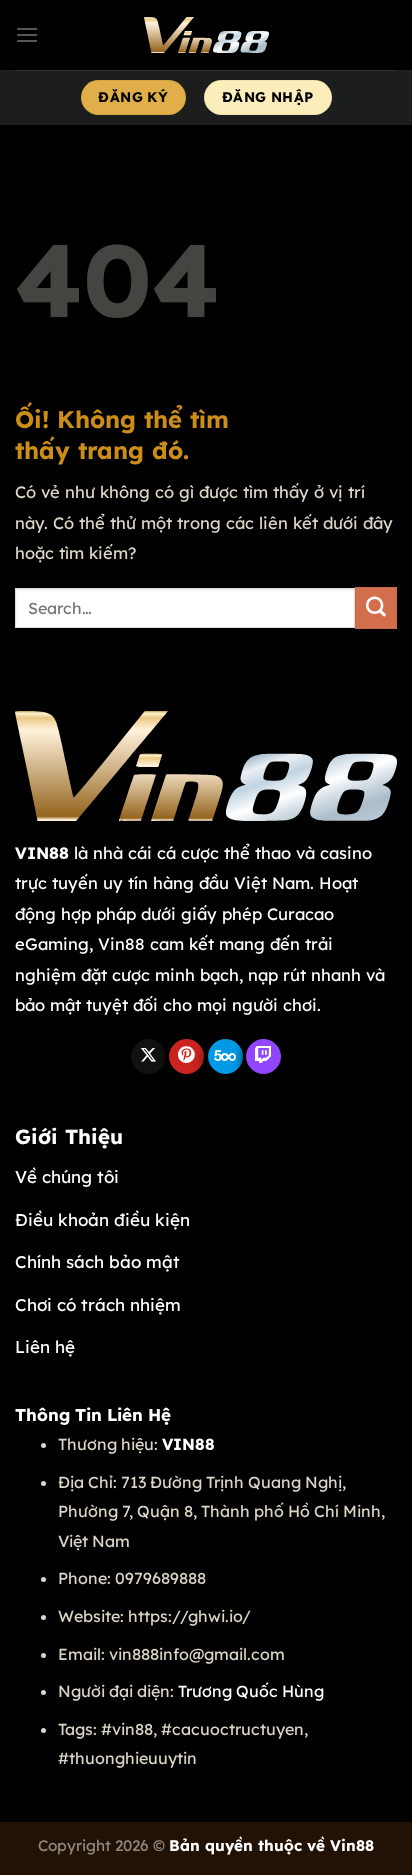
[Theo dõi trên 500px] (225, 1057)
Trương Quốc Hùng (251, 1691)
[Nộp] (376, 608)
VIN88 (42, 852)
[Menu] (27, 34)
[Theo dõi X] (148, 1057)
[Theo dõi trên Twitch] (263, 1057)
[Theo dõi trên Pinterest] (186, 1057)
